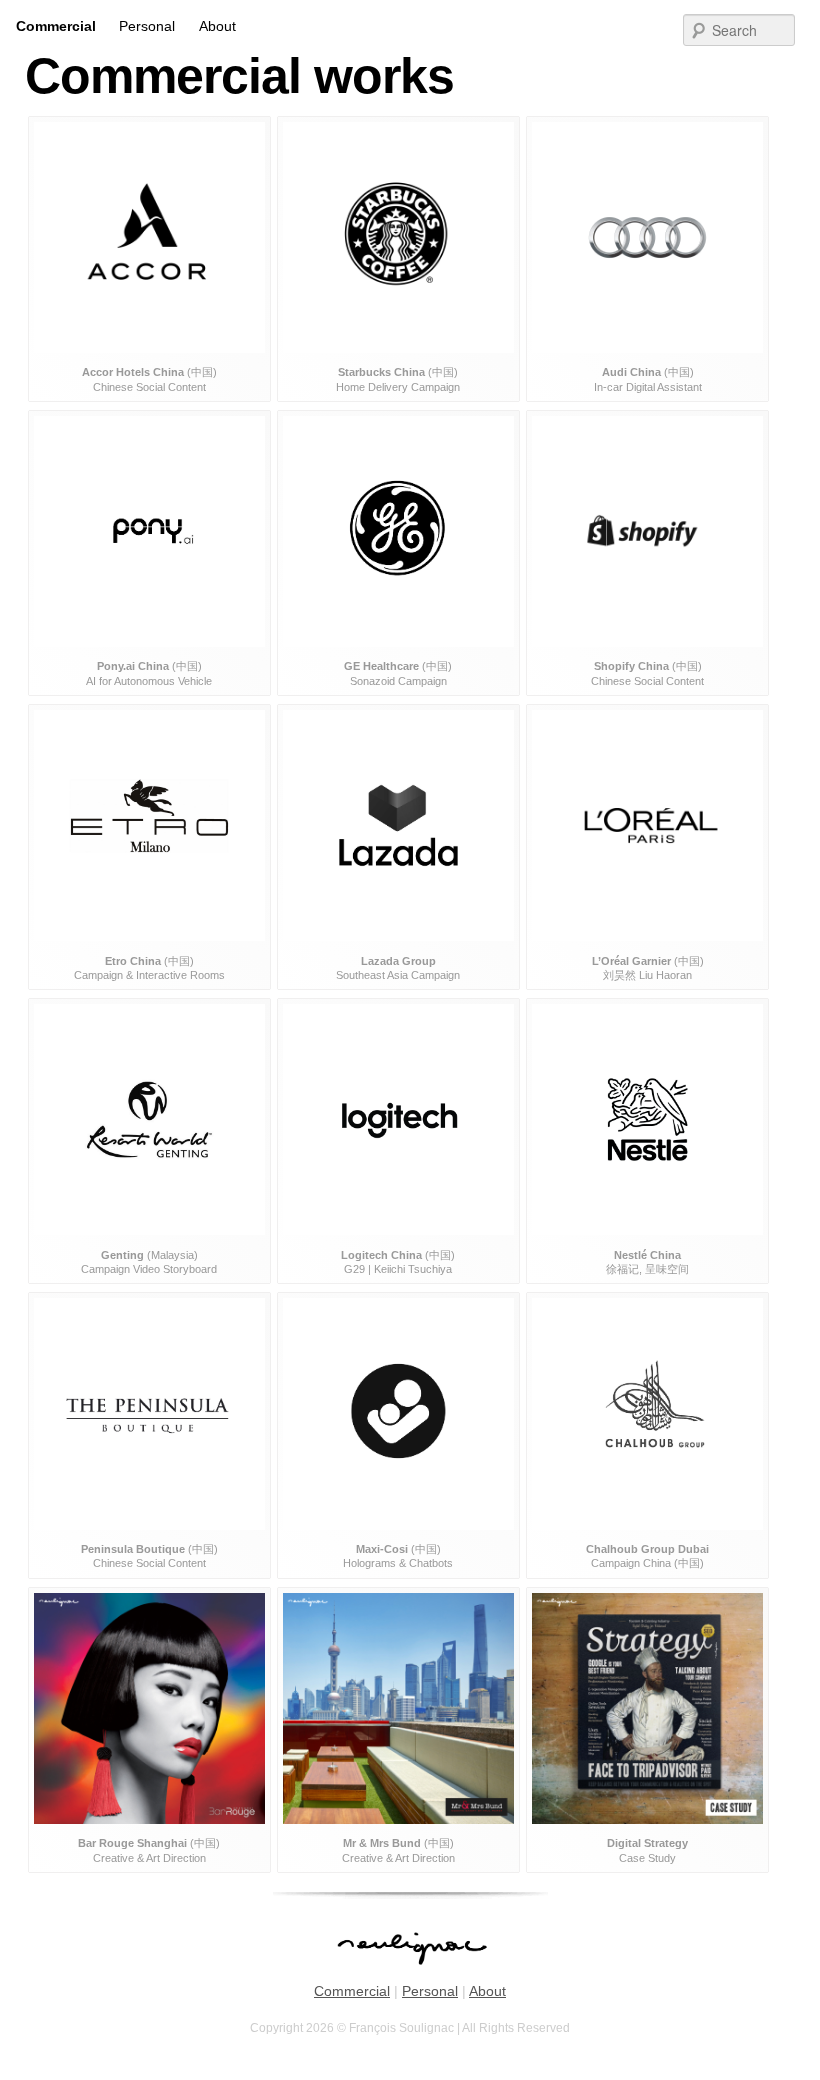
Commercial (56, 26)
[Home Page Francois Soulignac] (410, 1975)
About (217, 26)
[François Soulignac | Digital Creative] (410, 2)
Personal (147, 26)
